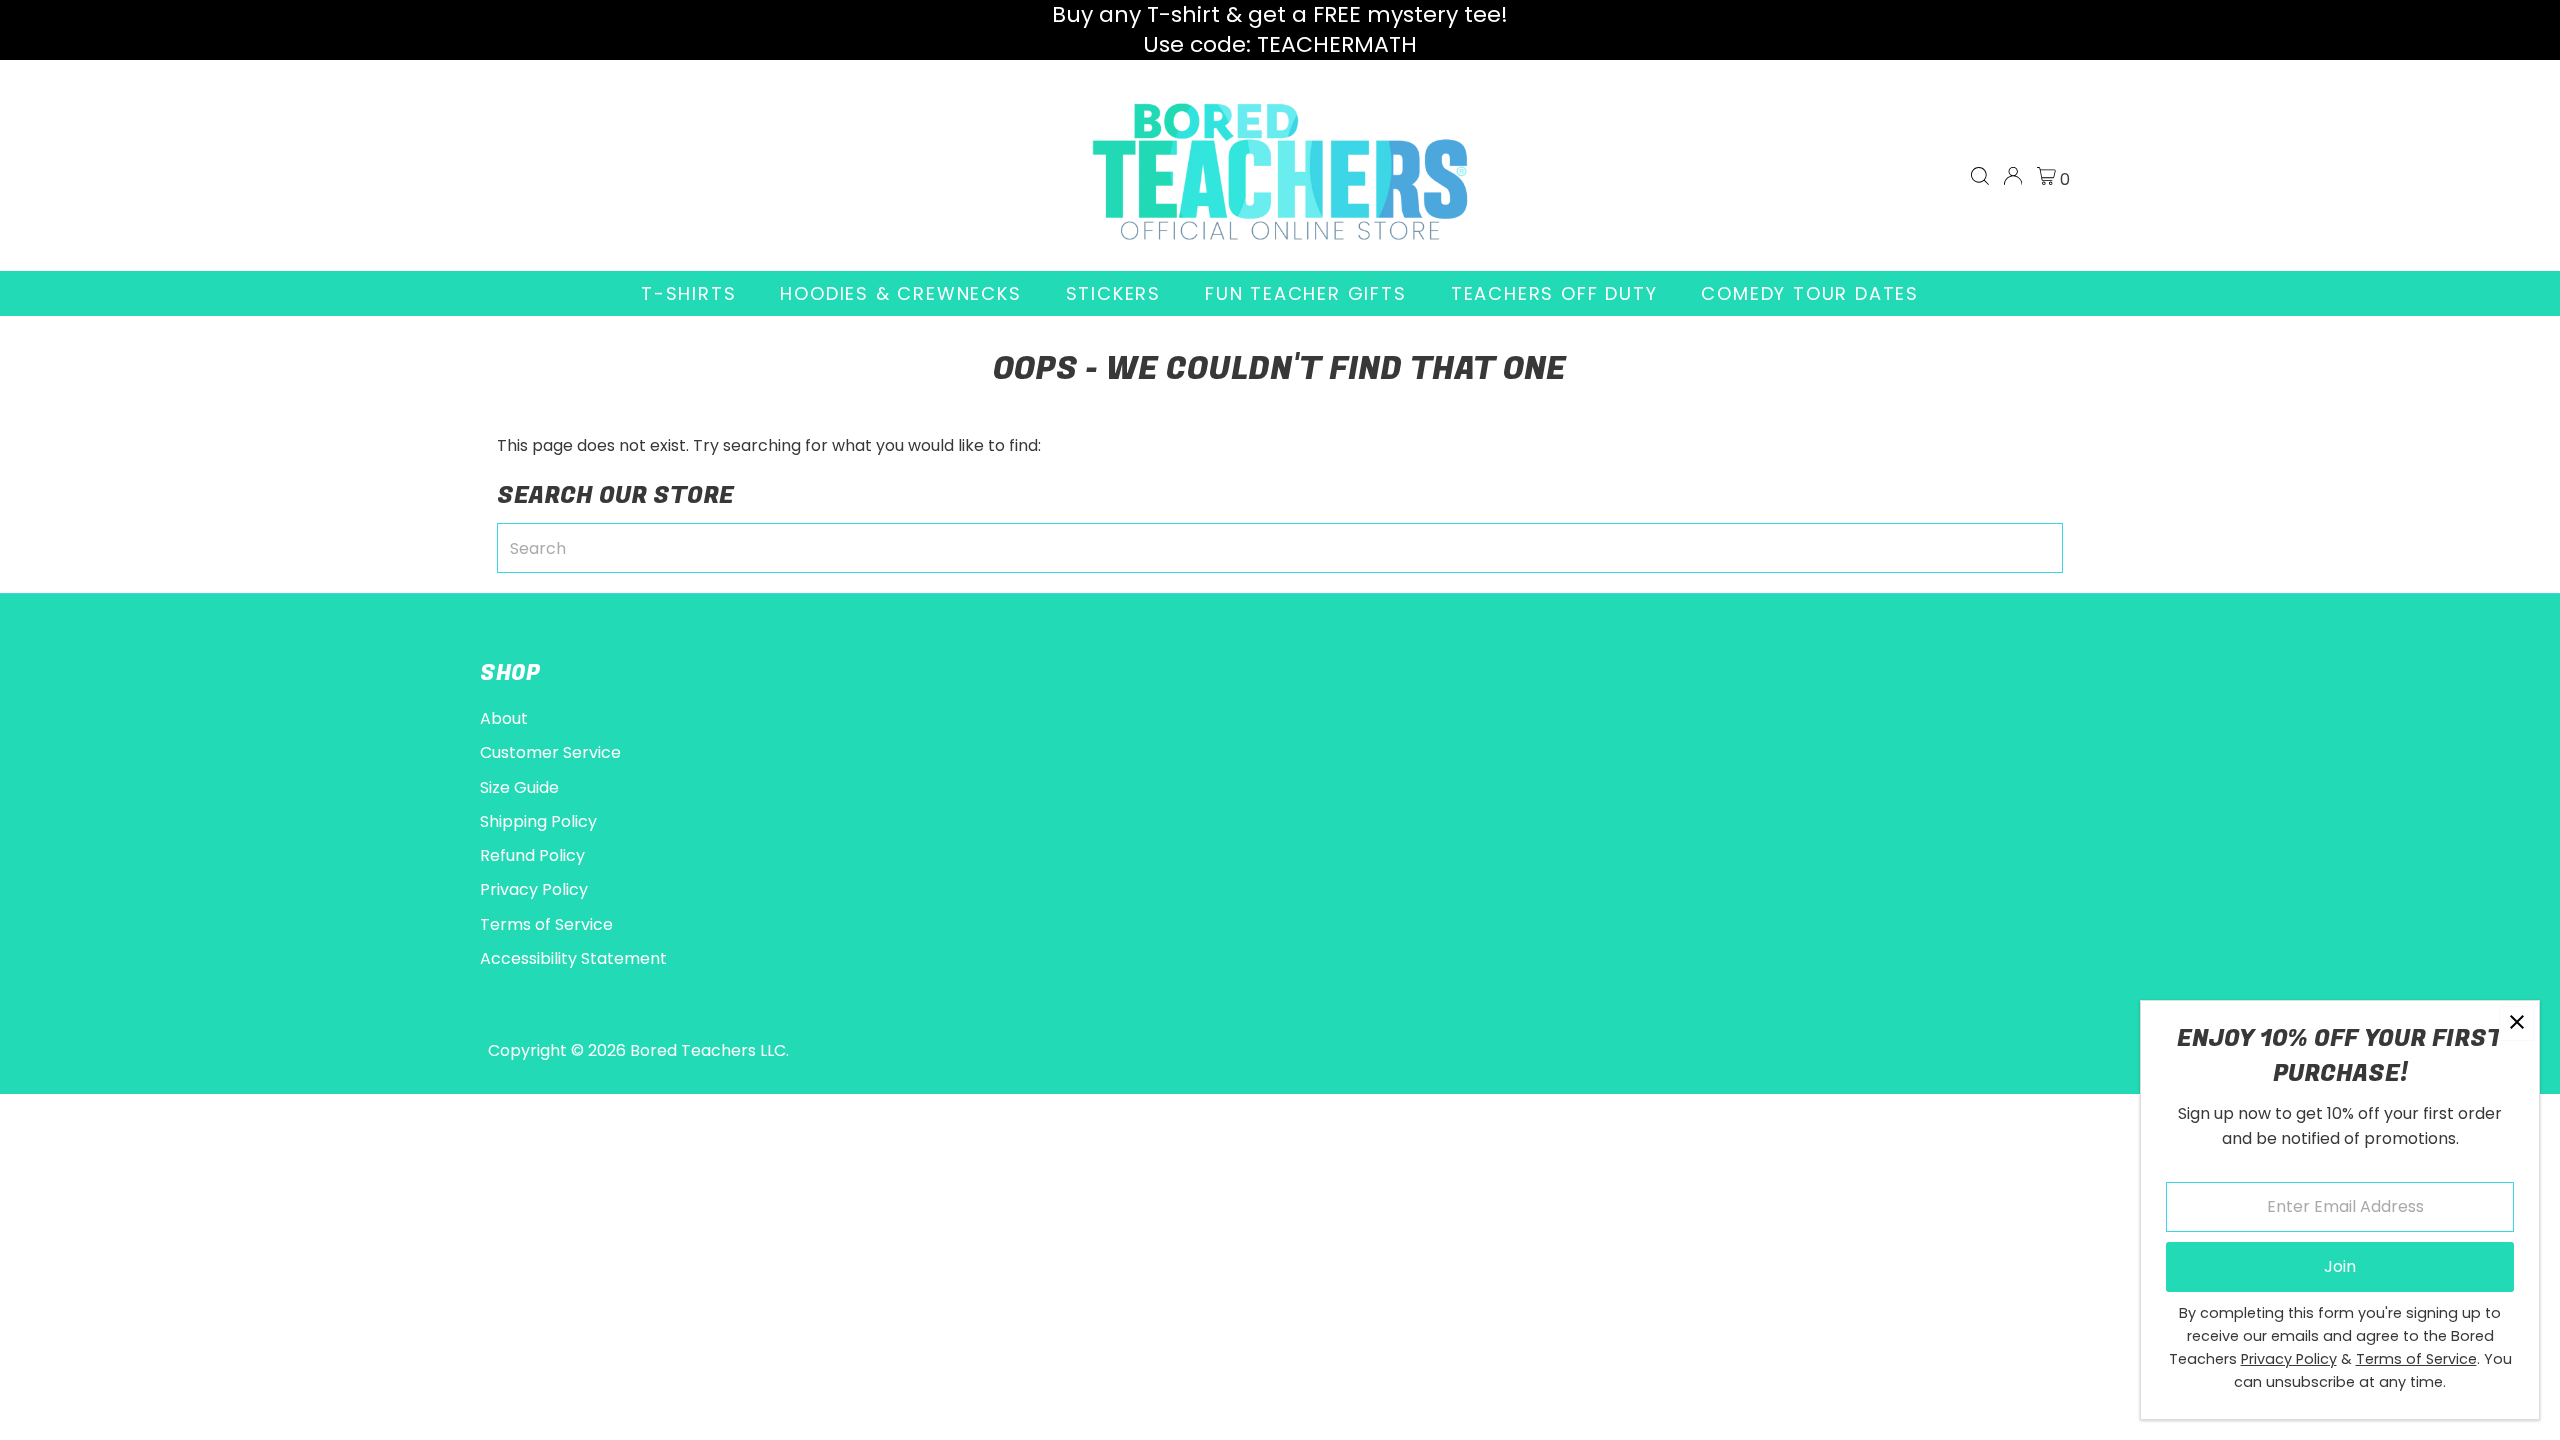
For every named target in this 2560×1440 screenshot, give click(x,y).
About (504, 718)
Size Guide (519, 787)
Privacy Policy (534, 889)
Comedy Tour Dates (1810, 293)
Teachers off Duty (1554, 293)
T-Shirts (688, 293)
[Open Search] (1980, 176)
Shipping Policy (538, 821)
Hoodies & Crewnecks (900, 293)
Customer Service (550, 752)
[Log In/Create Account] (2013, 176)
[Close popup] (2516, 1023)
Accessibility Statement (573, 958)
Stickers (1113, 293)
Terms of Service (546, 924)
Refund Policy (532, 855)
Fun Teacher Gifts (1306, 293)
